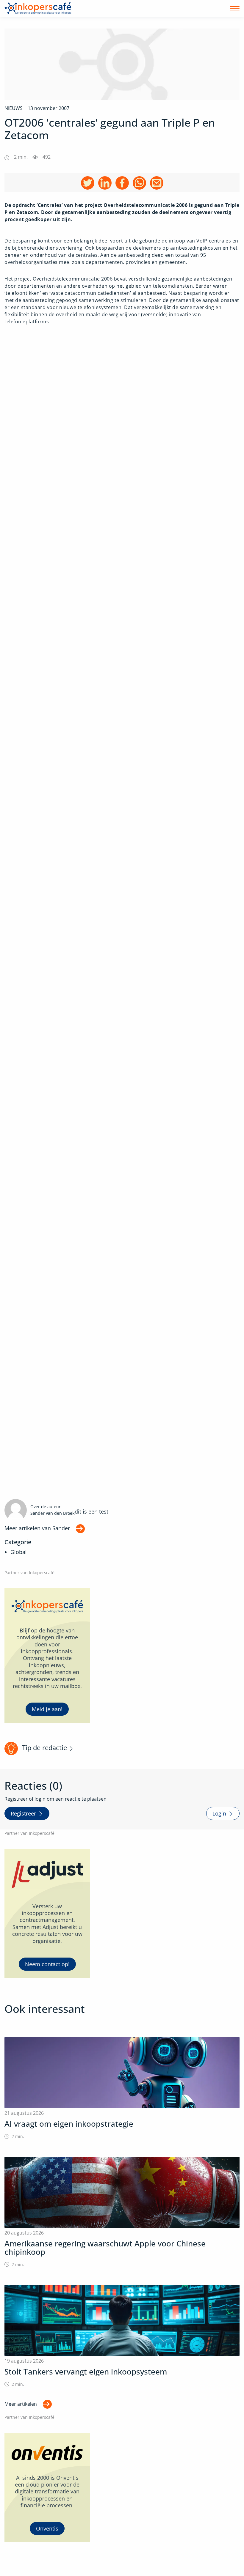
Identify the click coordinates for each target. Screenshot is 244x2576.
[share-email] (157, 183)
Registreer (23, 1813)
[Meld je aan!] (47, 1655)
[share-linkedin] (105, 183)
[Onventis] (47, 2488)
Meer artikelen (21, 2404)
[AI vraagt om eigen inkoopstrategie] (122, 2088)
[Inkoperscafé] (38, 8)
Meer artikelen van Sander (37, 1528)
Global (19, 1552)
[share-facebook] (122, 183)
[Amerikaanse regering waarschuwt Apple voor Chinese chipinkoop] (122, 2212)
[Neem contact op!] (47, 1913)
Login (219, 1813)
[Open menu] (235, 8)
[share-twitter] (88, 183)
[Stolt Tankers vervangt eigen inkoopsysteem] (122, 2336)
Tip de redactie (44, 1748)
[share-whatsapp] (139, 183)
